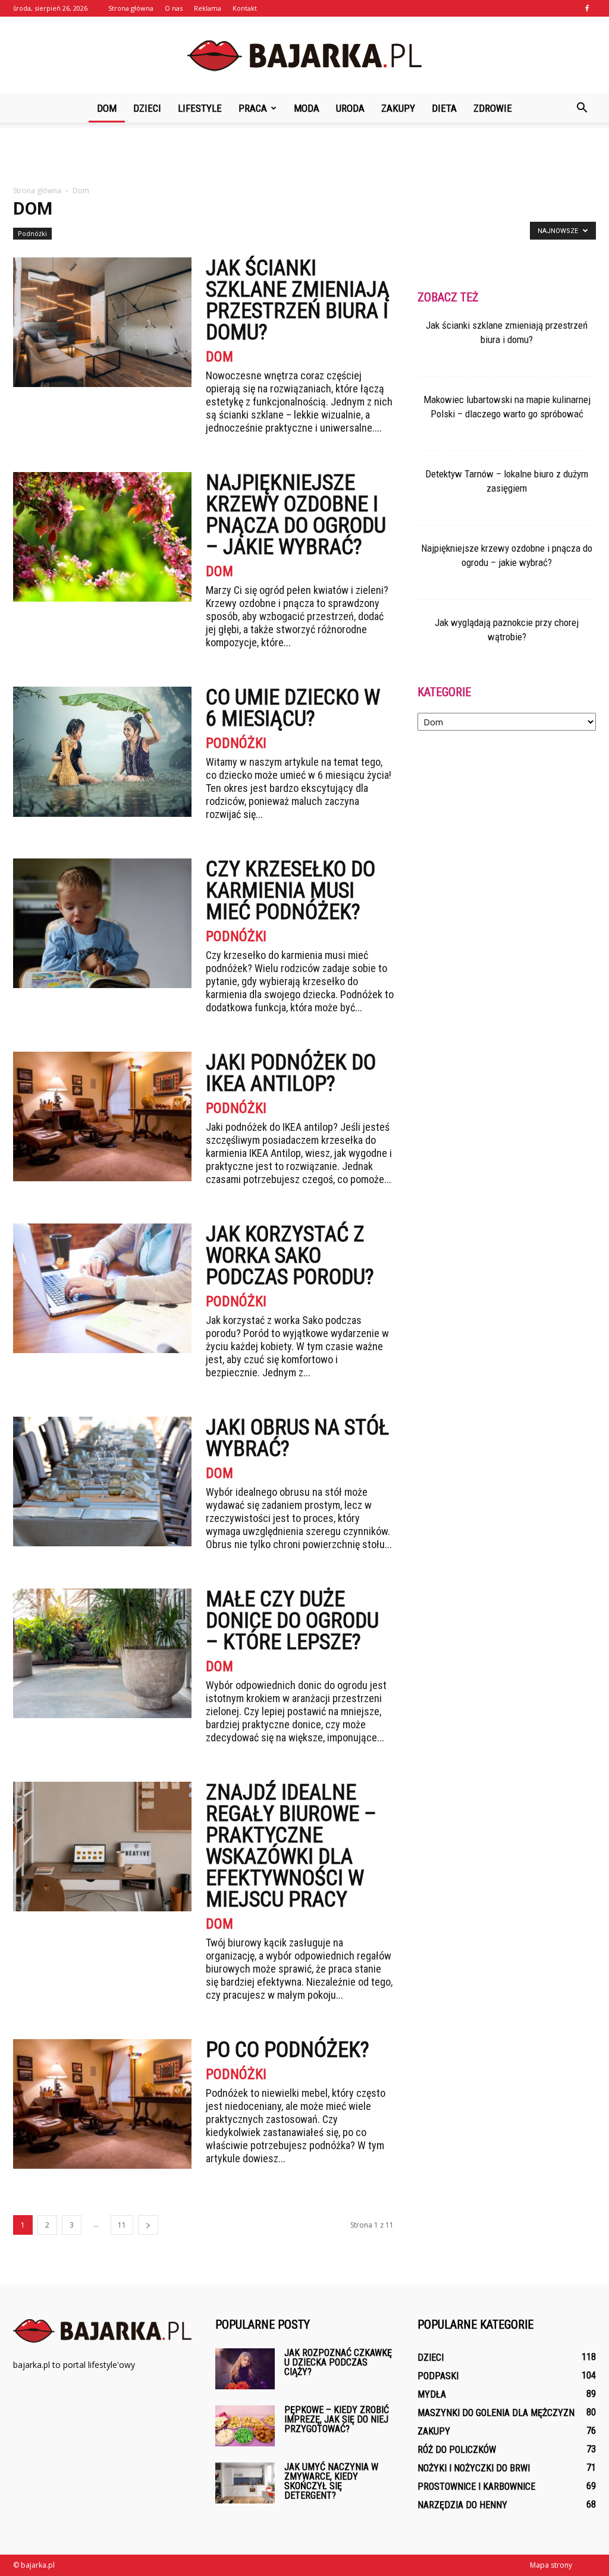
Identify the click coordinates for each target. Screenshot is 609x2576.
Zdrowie (493, 108)
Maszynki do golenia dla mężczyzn (496, 2413)
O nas (174, 8)
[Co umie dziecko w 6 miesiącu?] (102, 752)
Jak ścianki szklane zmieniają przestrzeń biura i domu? (298, 300)
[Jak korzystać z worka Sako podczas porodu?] (102, 1288)
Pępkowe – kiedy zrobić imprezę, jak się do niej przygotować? (337, 2419)
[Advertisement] (304, 155)
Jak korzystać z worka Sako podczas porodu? (290, 1256)
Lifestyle (200, 108)
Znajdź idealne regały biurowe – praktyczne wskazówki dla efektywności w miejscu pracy (291, 1846)
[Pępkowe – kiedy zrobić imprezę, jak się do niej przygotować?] (245, 2426)
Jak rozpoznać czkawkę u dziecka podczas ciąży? (338, 2362)
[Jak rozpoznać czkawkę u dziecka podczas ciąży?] (245, 2369)
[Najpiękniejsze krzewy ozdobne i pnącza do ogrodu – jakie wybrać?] (102, 537)
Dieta (444, 108)
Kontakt (245, 8)
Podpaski (438, 2376)
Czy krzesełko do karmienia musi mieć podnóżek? (291, 891)
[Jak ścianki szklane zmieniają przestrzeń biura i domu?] (102, 322)
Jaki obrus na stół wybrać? (297, 1438)
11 (122, 2225)
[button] (582, 108)
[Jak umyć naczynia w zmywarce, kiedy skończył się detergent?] (245, 2483)
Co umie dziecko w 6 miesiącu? (293, 708)
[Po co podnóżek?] (102, 2104)
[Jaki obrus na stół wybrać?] (102, 1482)
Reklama (208, 8)
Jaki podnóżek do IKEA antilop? (291, 1073)
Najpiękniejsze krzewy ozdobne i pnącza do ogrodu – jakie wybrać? (296, 515)
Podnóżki (32, 233)
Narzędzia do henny (462, 2505)
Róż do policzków (457, 2450)
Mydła (432, 2394)
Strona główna (131, 8)
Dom (107, 108)
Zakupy (398, 108)
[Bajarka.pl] (304, 56)
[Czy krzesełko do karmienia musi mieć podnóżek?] (102, 923)
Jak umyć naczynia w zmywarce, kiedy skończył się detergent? (331, 2481)
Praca (253, 108)
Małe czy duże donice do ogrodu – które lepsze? (292, 1621)
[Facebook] (587, 8)
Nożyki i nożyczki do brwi (474, 2468)
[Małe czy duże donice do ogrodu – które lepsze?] (102, 1653)
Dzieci (147, 108)
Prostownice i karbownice (476, 2487)
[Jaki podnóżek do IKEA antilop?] (102, 1116)
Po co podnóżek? (288, 2050)
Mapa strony (551, 2565)
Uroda (350, 108)
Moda (307, 108)
